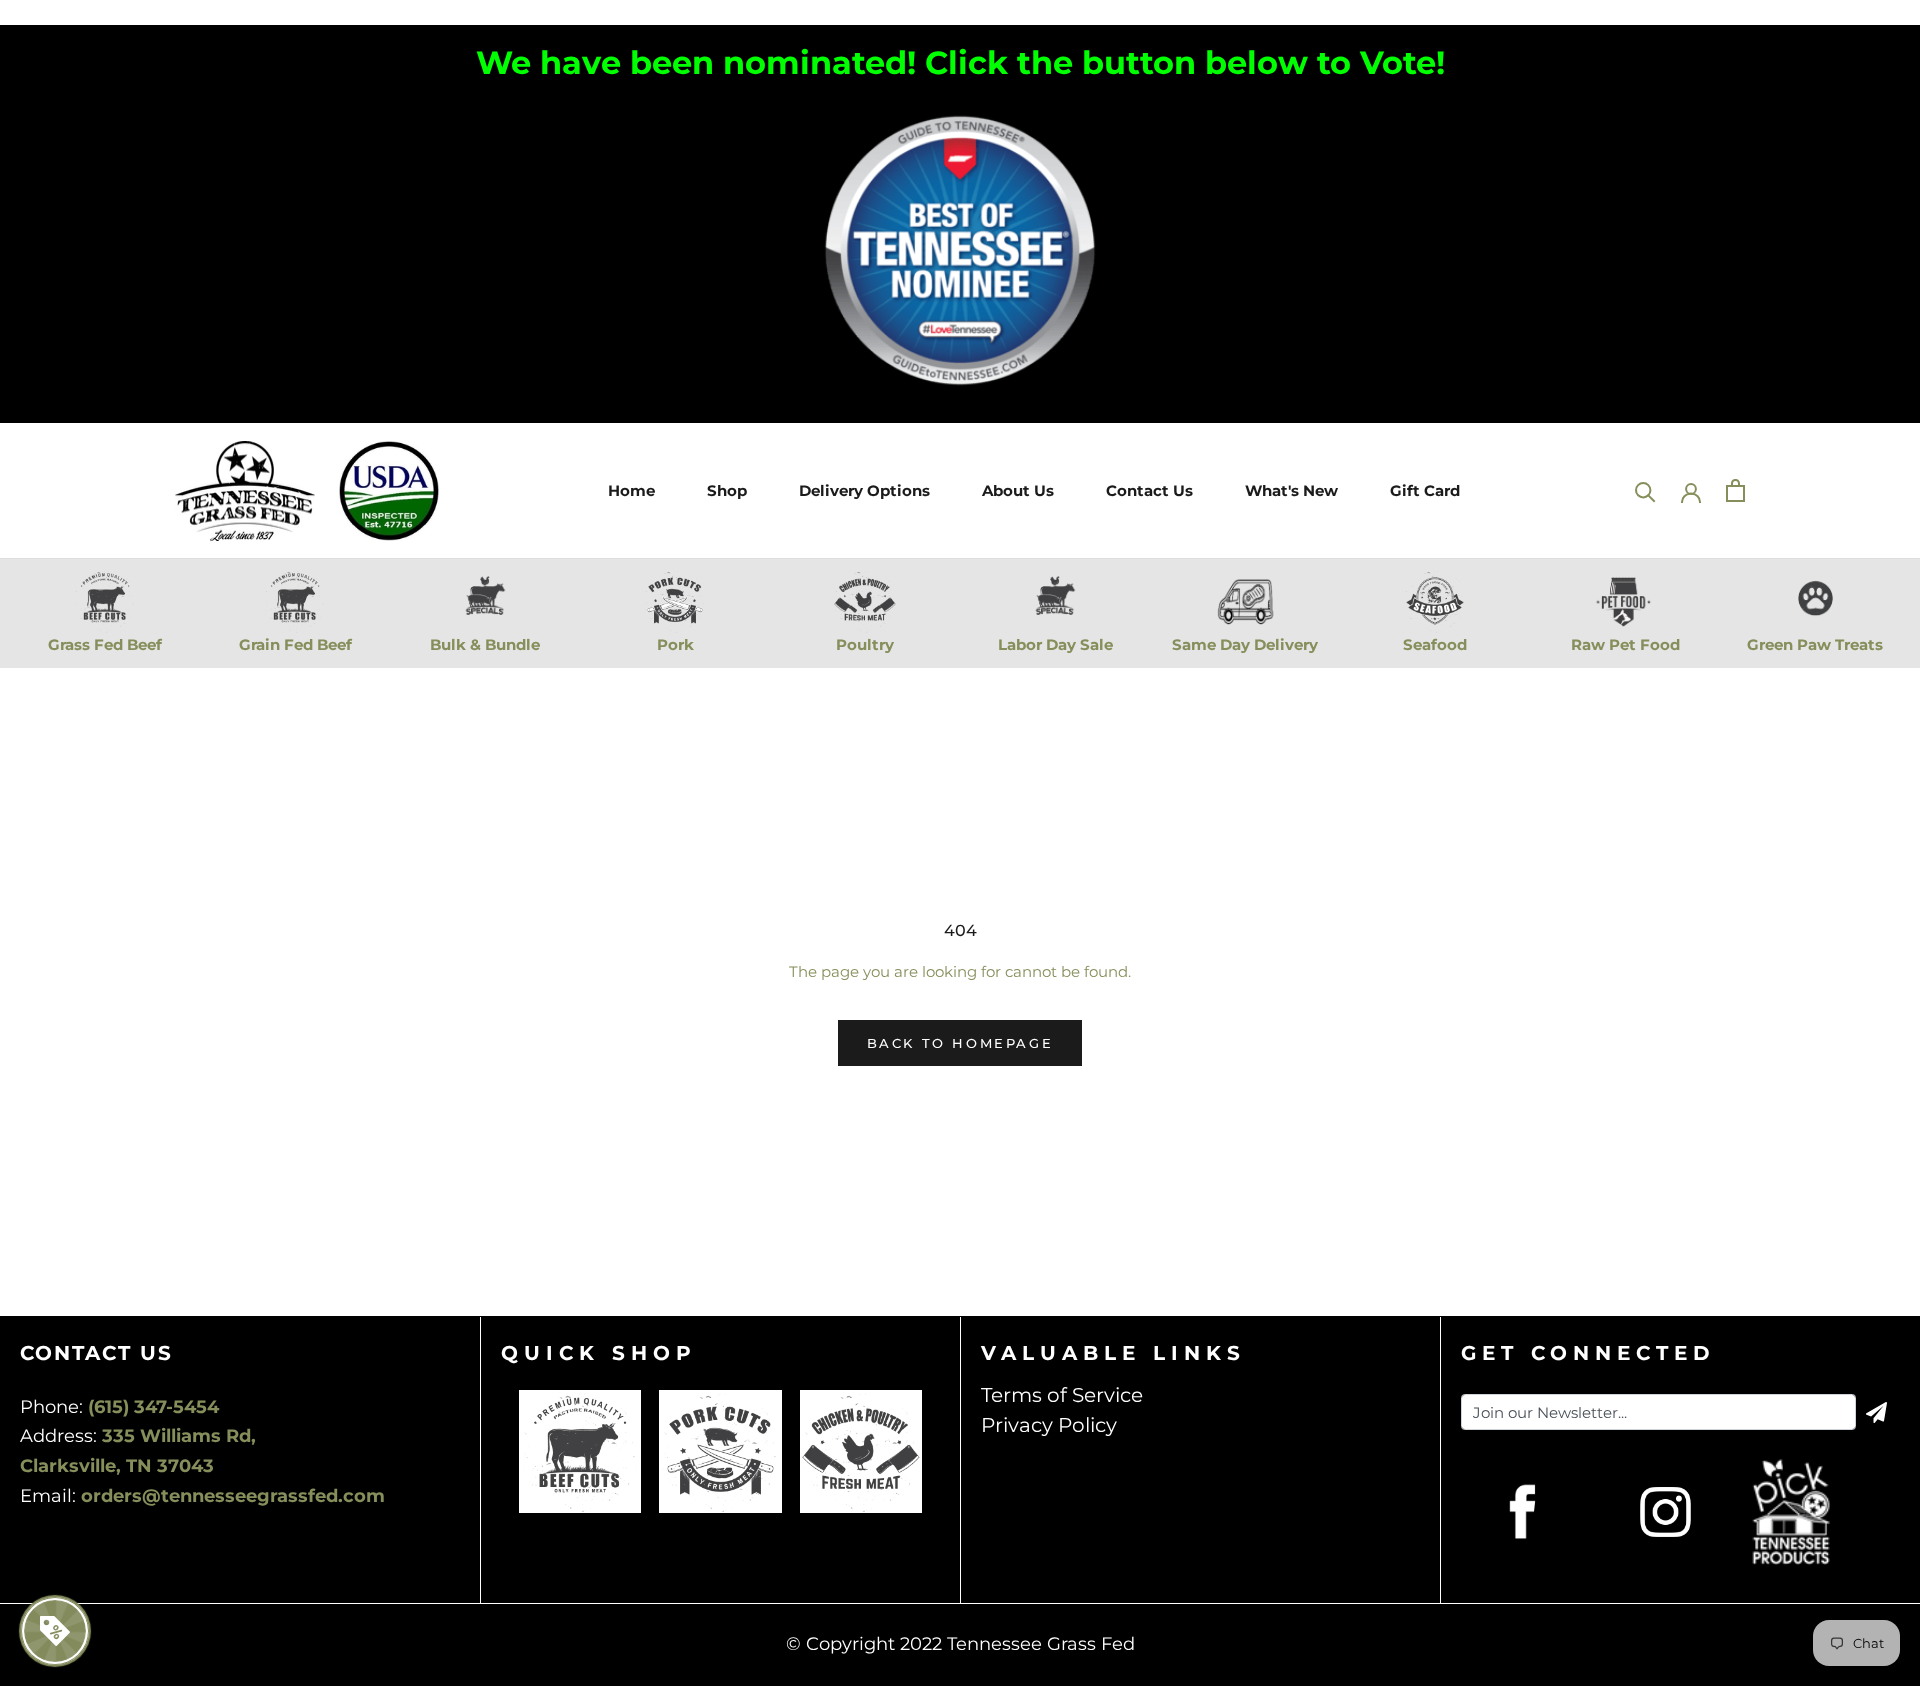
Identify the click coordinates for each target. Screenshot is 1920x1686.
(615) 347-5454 (153, 1407)
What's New (1291, 489)
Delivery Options (862, 489)
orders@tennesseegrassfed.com (233, 1496)
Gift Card (1422, 489)
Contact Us (1147, 489)
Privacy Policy (1049, 1425)
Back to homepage (960, 1043)
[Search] (1645, 490)
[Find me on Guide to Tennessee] (959, 115)
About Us (1015, 489)
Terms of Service (1062, 1395)
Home (629, 489)
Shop (724, 489)
